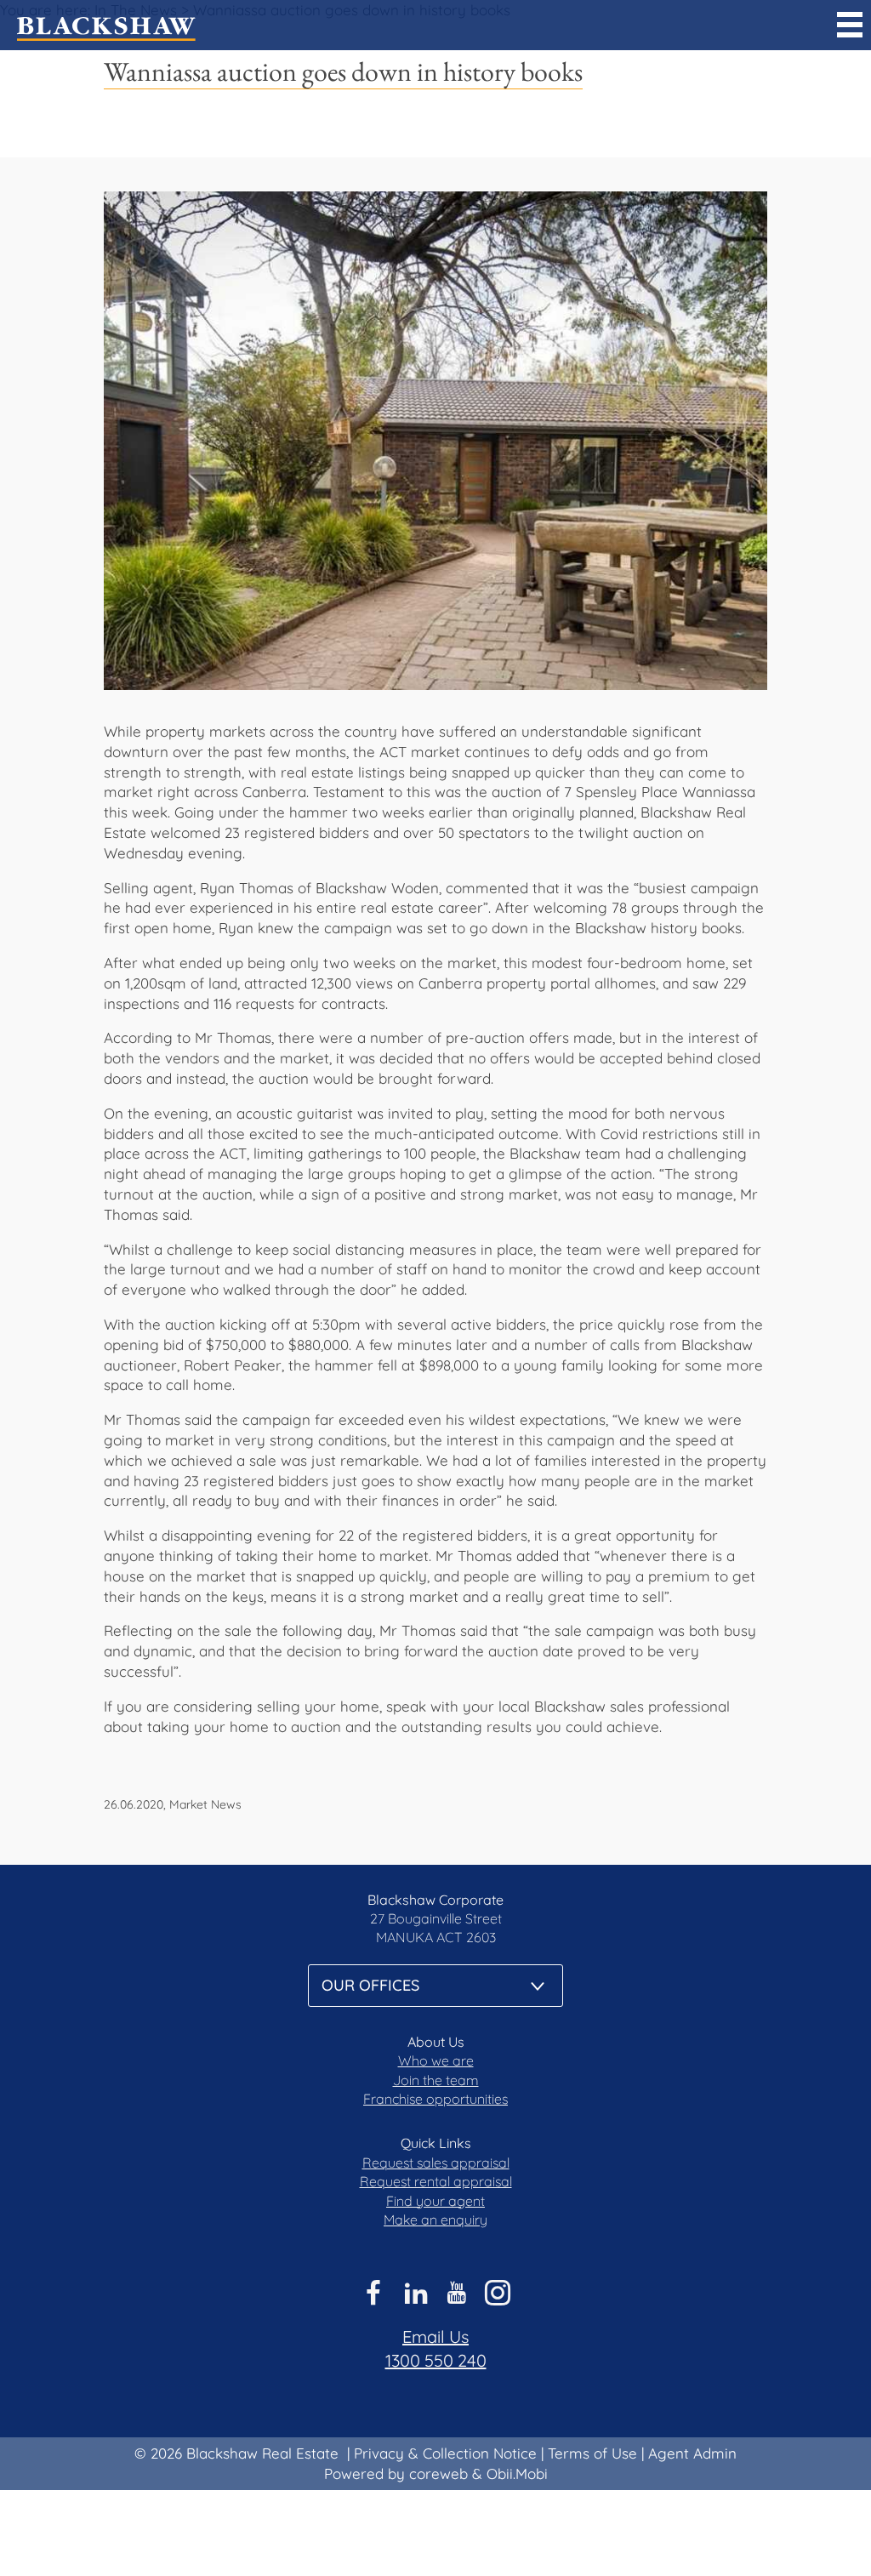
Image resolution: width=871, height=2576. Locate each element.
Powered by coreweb (396, 2473)
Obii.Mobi (517, 2473)
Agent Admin (692, 2453)
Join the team (436, 2080)
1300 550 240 (436, 2360)
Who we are (436, 2060)
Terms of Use (592, 2453)
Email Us (435, 2337)
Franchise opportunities (435, 2099)
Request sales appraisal (436, 2163)
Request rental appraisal (436, 2181)
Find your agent (435, 2201)
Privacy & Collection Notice (445, 2453)
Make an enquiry (435, 2220)
